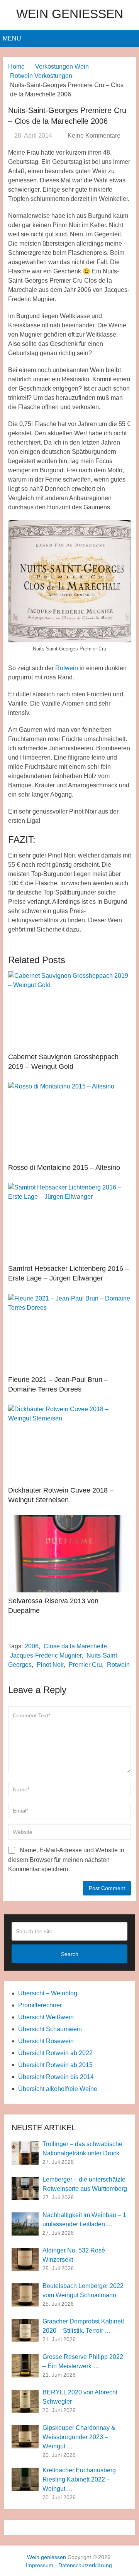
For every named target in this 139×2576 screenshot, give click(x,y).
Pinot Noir (50, 1665)
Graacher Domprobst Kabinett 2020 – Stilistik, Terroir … (83, 2326)
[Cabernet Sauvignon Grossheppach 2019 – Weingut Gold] (69, 1010)
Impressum (40, 2565)
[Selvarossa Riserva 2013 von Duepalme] (69, 1554)
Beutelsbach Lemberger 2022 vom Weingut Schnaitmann (83, 2290)
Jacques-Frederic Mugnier (46, 1655)
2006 (32, 1646)
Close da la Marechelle (75, 1646)
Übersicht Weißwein (46, 2017)
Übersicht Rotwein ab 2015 (55, 2065)
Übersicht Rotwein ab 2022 (55, 2053)
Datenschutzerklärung (85, 2565)
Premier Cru (85, 1665)
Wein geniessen (70, 14)
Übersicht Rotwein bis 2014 (56, 2077)
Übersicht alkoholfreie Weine (58, 2089)
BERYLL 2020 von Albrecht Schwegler (80, 2397)
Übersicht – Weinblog (48, 1993)
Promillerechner (40, 2005)
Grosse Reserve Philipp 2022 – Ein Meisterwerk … (83, 2361)
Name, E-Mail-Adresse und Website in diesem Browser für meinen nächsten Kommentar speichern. (66, 1860)
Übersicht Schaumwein (50, 2029)
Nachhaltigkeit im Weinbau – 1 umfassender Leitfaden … (84, 2220)
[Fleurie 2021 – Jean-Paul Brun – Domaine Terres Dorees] (69, 1333)
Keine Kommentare (94, 136)
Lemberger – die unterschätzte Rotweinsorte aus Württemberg (85, 2184)
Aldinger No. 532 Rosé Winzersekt (74, 2255)
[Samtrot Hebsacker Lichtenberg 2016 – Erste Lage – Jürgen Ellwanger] (69, 1221)
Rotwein (67, 668)
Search (70, 1954)
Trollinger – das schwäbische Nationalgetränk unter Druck (82, 2149)
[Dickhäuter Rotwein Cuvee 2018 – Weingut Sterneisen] (69, 1443)
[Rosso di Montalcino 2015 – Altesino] (69, 1120)
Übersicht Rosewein (46, 2041)
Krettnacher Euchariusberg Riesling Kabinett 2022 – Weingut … (79, 2479)
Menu (12, 38)
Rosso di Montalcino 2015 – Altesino (64, 1168)
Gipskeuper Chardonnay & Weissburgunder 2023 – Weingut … (79, 2437)
